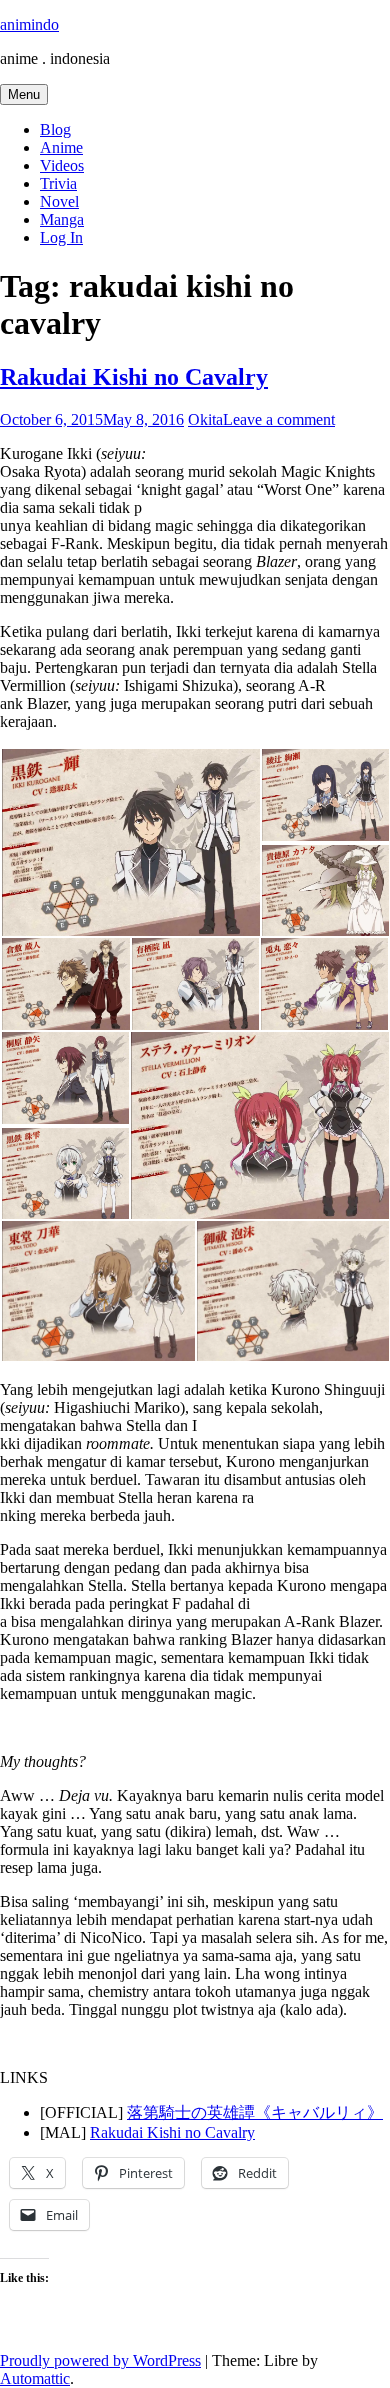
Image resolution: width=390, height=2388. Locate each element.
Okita (205, 419)
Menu (24, 94)
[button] (130, 842)
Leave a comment (279, 419)
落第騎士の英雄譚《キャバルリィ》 (255, 2112)
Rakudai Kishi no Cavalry (134, 377)
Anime (61, 147)
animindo (29, 24)
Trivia (58, 183)
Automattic (35, 2378)
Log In (61, 237)
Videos (62, 165)
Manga (62, 219)
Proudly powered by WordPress (100, 2360)
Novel (59, 201)
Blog (55, 129)
